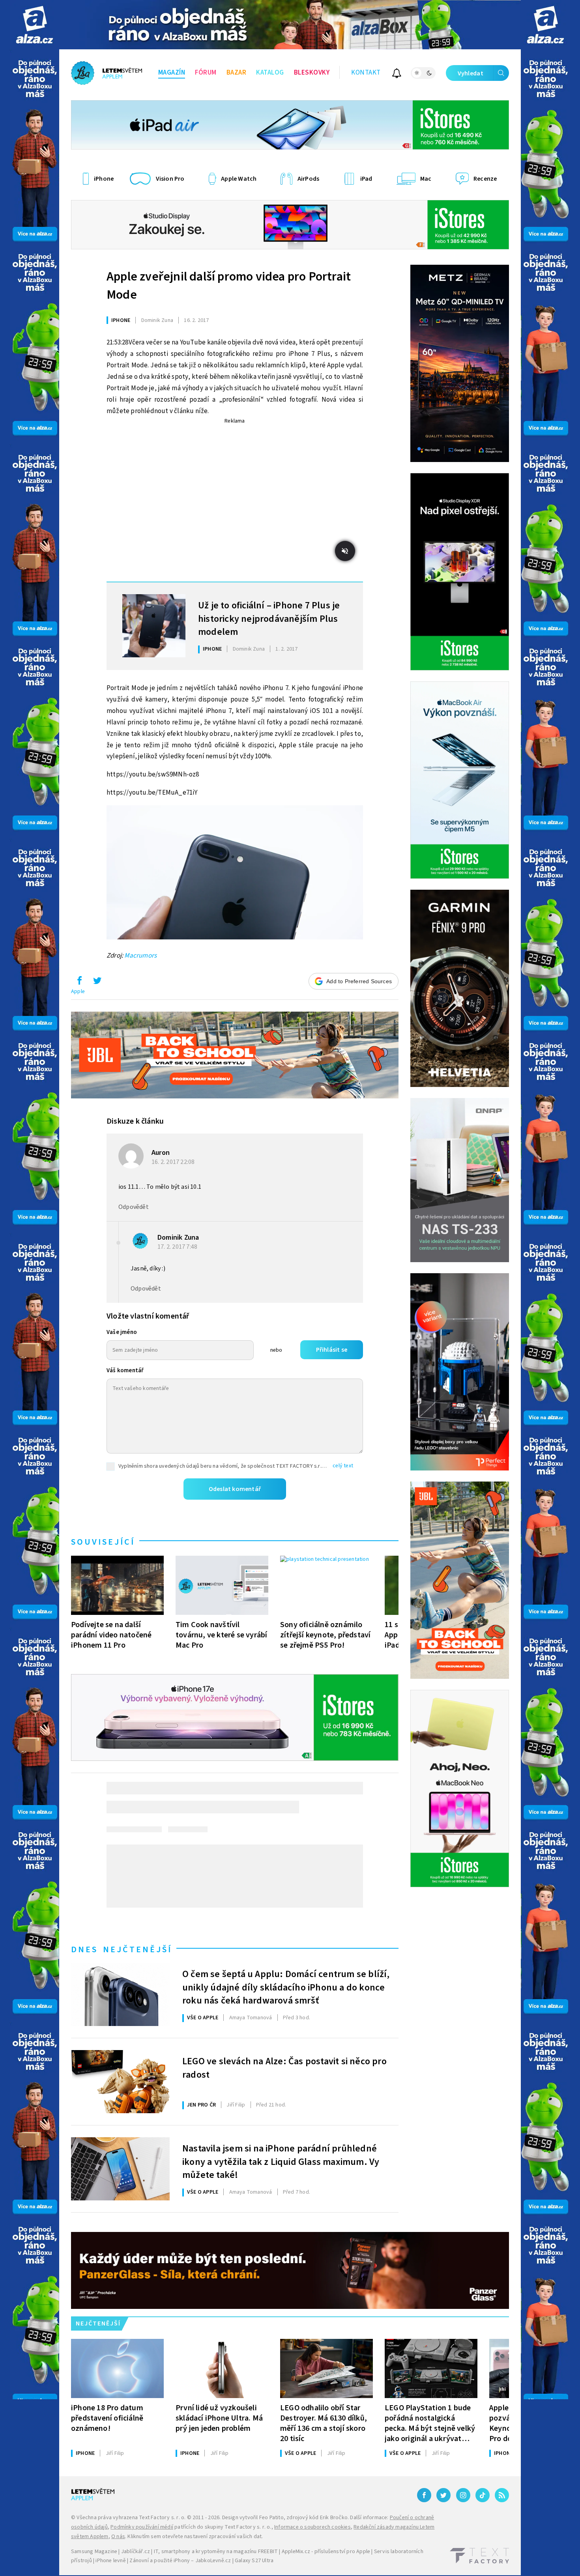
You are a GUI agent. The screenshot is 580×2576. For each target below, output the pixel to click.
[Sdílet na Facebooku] (79, 982)
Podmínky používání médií (142, 2527)
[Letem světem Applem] (107, 73)
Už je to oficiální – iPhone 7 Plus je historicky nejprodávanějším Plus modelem (269, 618)
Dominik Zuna (178, 1237)
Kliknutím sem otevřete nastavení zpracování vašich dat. (195, 2537)
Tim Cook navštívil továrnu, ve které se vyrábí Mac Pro (221, 1635)
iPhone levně (110, 2561)
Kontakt (366, 73)
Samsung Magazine (94, 2552)
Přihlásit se (332, 1350)
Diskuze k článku (135, 1121)
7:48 (178, 1247)
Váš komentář (125, 1370)
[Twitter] (443, 2495)
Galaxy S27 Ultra (254, 2561)
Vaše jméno (122, 1332)
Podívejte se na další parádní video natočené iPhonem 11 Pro (111, 1635)
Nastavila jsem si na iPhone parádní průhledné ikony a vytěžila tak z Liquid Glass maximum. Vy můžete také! (281, 2161)
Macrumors (140, 956)
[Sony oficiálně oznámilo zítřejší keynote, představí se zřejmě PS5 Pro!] (326, 1585)
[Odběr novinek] (397, 74)
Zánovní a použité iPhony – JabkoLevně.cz (180, 2561)
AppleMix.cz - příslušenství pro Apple (326, 2552)
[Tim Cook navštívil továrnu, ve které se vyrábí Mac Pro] (222, 1585)
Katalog (270, 73)
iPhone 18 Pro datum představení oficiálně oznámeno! (107, 2418)
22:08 (174, 1162)
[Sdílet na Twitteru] (97, 982)
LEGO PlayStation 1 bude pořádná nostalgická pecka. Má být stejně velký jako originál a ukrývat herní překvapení (430, 2423)
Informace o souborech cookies (312, 2527)
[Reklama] (35, 25)
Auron (161, 1153)
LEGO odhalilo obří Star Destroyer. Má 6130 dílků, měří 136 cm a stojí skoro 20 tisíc (324, 2423)
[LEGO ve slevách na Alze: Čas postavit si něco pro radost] (120, 2082)
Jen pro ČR (201, 2105)
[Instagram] (463, 2495)
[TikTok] (483, 2495)
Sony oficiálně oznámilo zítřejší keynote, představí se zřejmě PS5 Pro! (325, 1635)
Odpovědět (134, 1207)
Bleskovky (312, 73)
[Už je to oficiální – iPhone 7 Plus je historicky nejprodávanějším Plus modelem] (154, 626)
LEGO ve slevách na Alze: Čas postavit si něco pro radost (284, 2068)
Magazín (172, 73)
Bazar (237, 73)
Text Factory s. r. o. (162, 2518)
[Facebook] (424, 2495)
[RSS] (502, 2495)
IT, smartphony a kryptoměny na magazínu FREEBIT (216, 2552)
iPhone (121, 320)
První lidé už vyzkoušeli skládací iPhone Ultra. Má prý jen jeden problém (219, 2418)
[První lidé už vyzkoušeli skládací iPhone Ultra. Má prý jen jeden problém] (222, 2368)
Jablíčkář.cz (136, 2552)
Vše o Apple (203, 2018)
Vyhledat (471, 73)
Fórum (206, 73)
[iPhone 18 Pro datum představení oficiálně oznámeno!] (117, 2368)
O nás (118, 2537)
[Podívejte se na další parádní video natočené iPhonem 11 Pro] (117, 1585)
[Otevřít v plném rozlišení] (235, 874)
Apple (78, 991)
